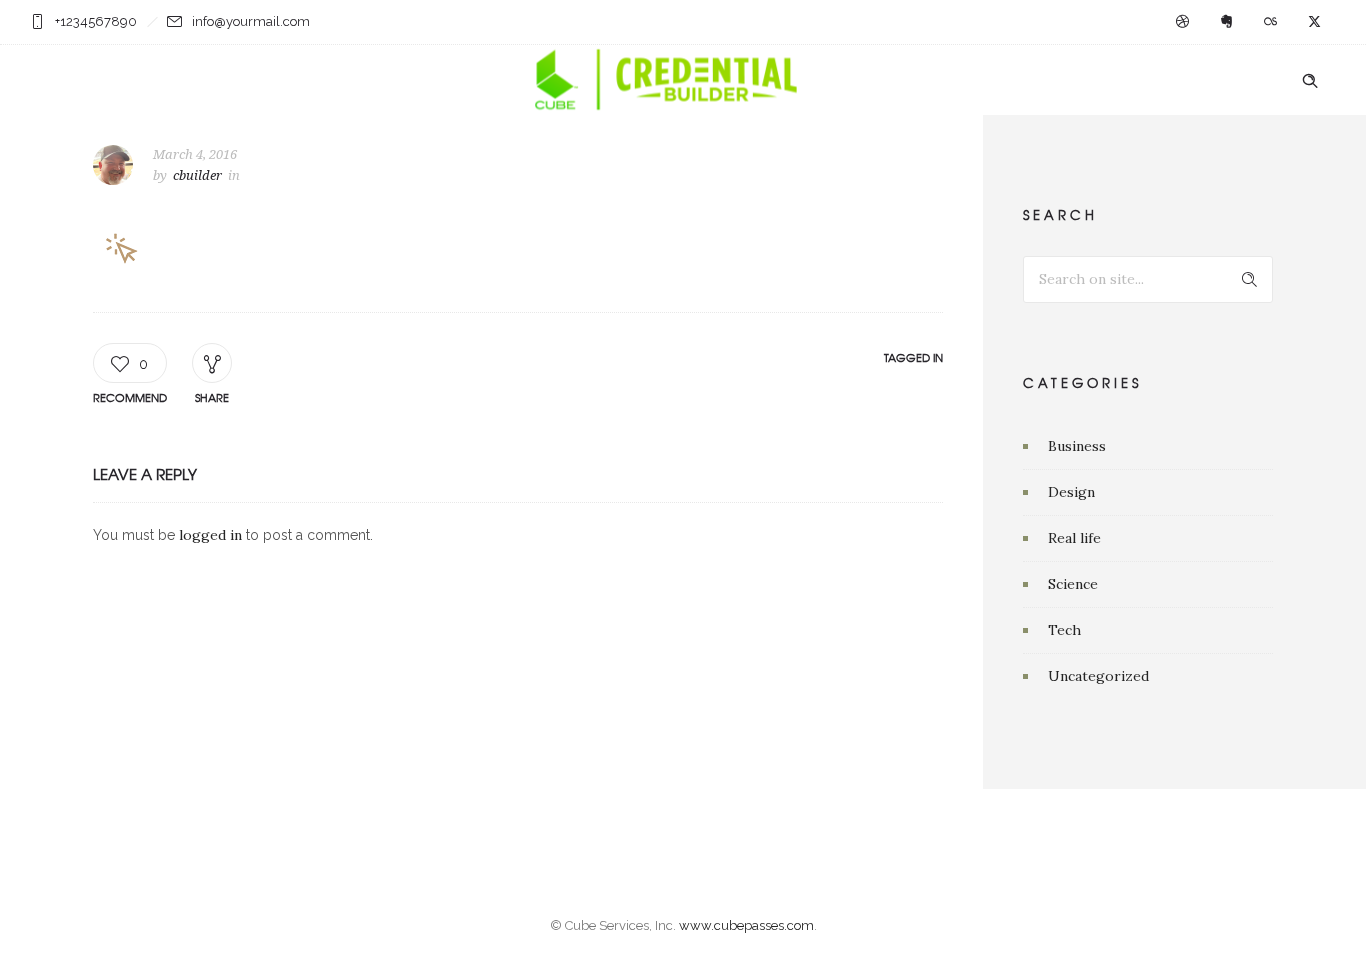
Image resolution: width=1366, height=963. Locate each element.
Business (1077, 446)
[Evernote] (1226, 22)
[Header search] (1310, 81)
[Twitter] (1314, 22)
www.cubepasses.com (746, 925)
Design (1071, 492)
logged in (210, 535)
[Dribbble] (1182, 22)
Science (1073, 584)
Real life (1074, 538)
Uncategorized (1098, 676)
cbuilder (197, 175)
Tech (1064, 630)
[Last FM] (1270, 22)
